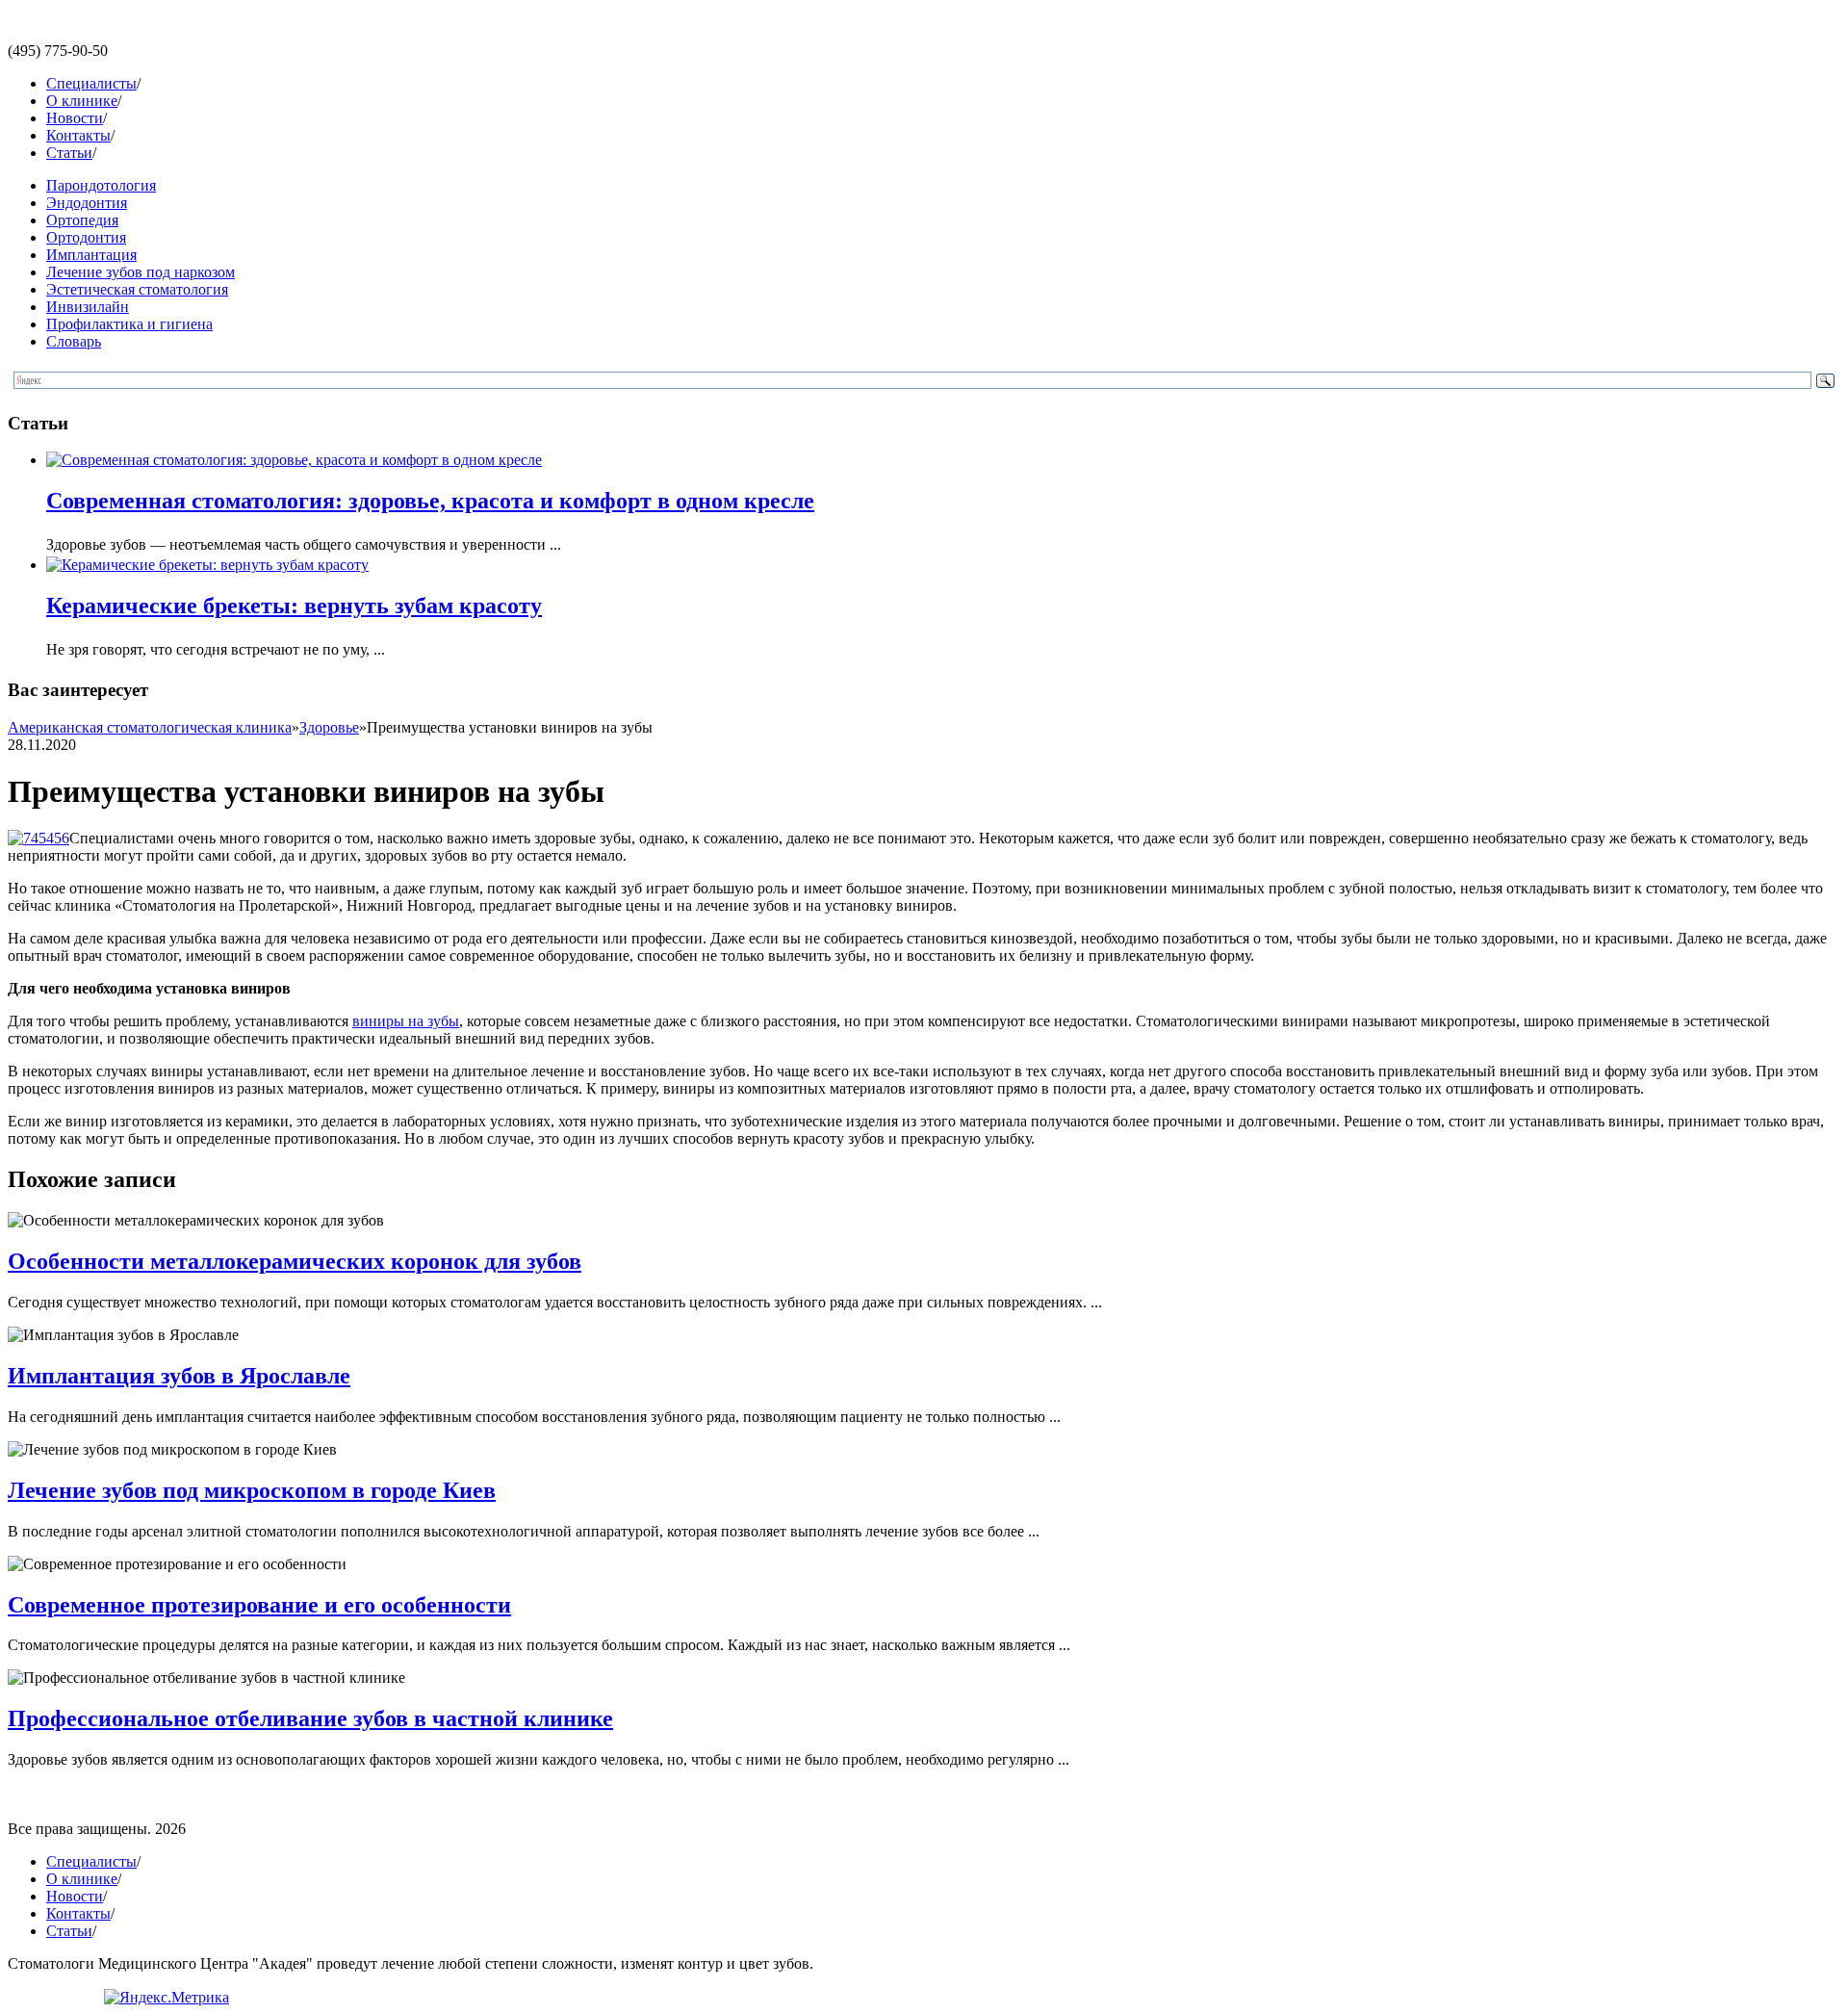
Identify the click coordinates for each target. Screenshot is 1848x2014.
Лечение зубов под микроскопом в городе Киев (252, 1490)
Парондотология (101, 185)
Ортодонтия (86, 237)
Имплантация (91, 255)
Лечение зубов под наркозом (141, 272)
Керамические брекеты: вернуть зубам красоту (294, 606)
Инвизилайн (88, 307)
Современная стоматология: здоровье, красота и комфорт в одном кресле (430, 501)
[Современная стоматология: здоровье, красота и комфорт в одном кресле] (294, 460)
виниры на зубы (406, 1021)
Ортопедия (82, 220)
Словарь (74, 341)
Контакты (78, 135)
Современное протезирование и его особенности (259, 1605)
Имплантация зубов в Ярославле (179, 1376)
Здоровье (329, 727)
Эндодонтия (87, 203)
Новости (75, 118)
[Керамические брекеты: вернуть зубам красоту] (207, 565)
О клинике (82, 101)
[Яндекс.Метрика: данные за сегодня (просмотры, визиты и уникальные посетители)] (167, 1998)
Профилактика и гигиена (129, 324)
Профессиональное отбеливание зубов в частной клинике (310, 1718)
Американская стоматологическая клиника (150, 727)
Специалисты (91, 83)
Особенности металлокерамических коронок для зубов (295, 1261)
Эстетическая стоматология (137, 289)
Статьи (69, 153)
